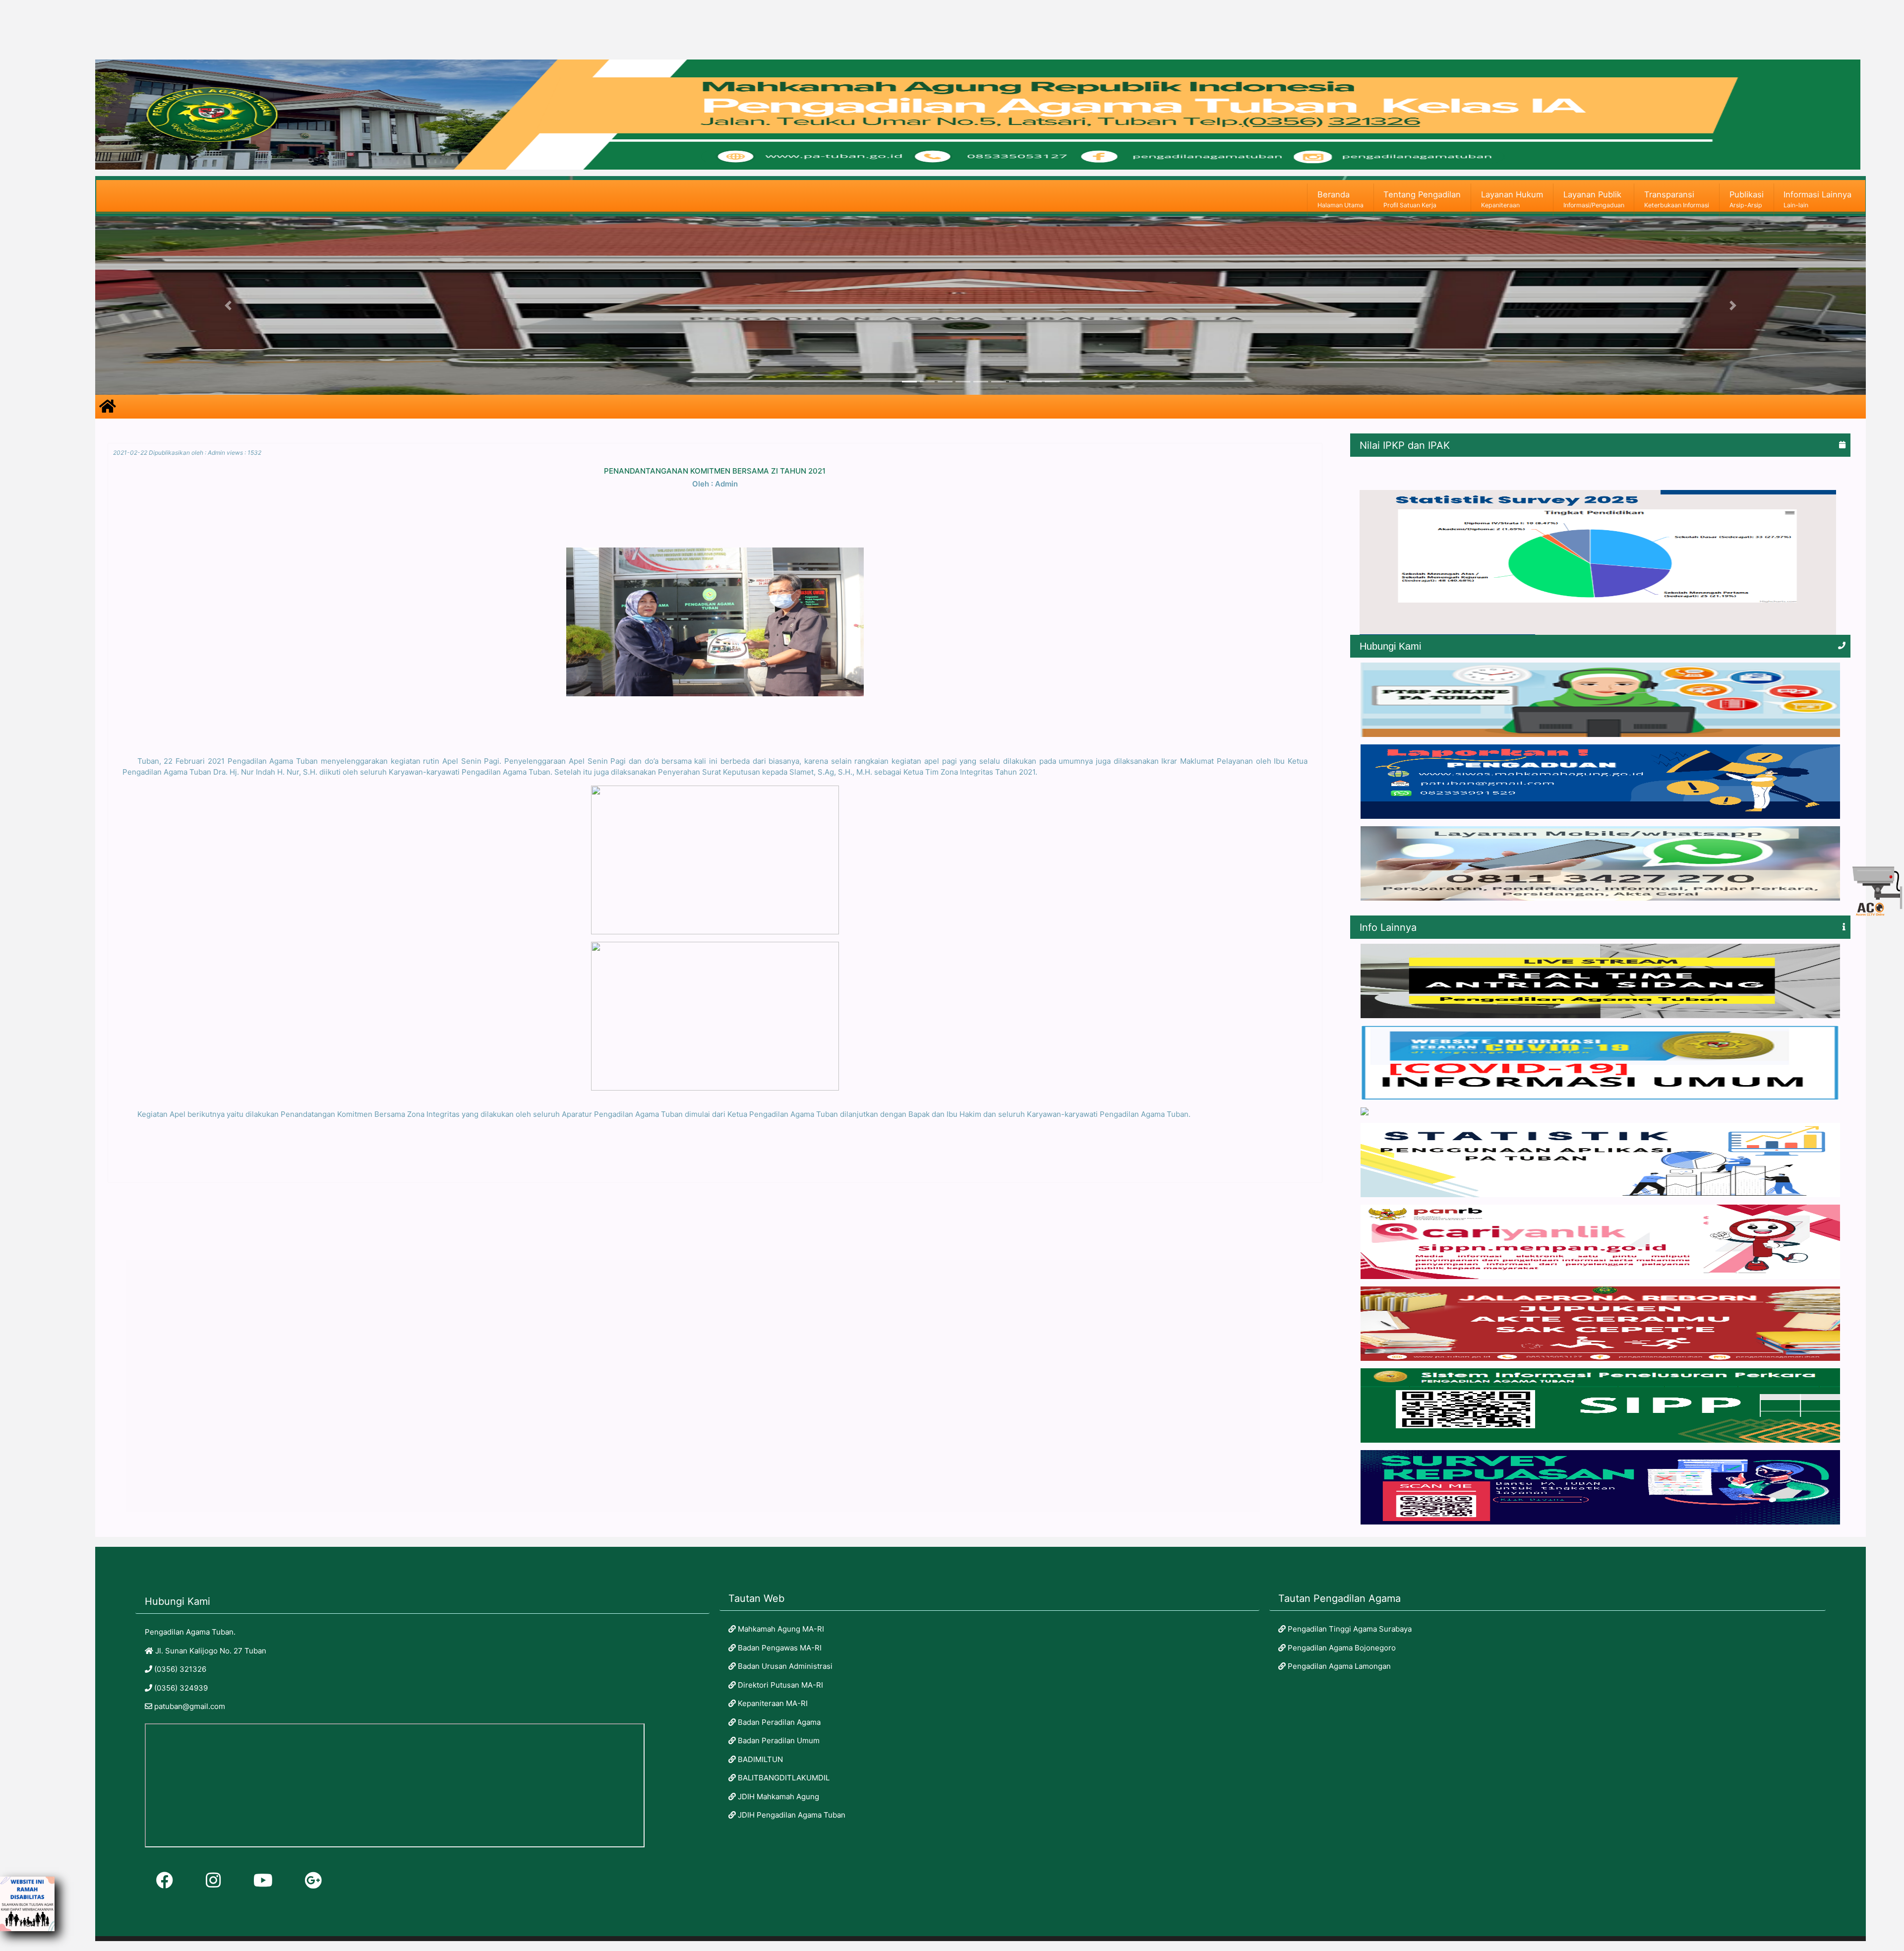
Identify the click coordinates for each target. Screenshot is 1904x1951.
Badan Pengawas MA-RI (779, 1648)
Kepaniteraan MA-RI (772, 1703)
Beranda (1340, 199)
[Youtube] (263, 1880)
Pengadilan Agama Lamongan (1338, 1666)
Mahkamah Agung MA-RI (780, 1629)
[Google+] (313, 1880)
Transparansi (1677, 199)
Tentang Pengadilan (1422, 199)
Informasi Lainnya (1817, 199)
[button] (228, 305)
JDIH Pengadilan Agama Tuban (791, 1815)
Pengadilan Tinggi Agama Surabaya (1349, 1629)
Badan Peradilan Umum (778, 1740)
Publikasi (1747, 199)
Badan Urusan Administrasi (784, 1666)
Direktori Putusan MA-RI (779, 1685)
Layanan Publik (1594, 199)
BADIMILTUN (759, 1759)
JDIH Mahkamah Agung (777, 1797)
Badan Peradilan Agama (778, 1722)
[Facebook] (165, 1880)
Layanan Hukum (1512, 199)
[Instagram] (213, 1880)
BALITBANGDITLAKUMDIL (783, 1778)
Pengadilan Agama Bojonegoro (1341, 1648)
